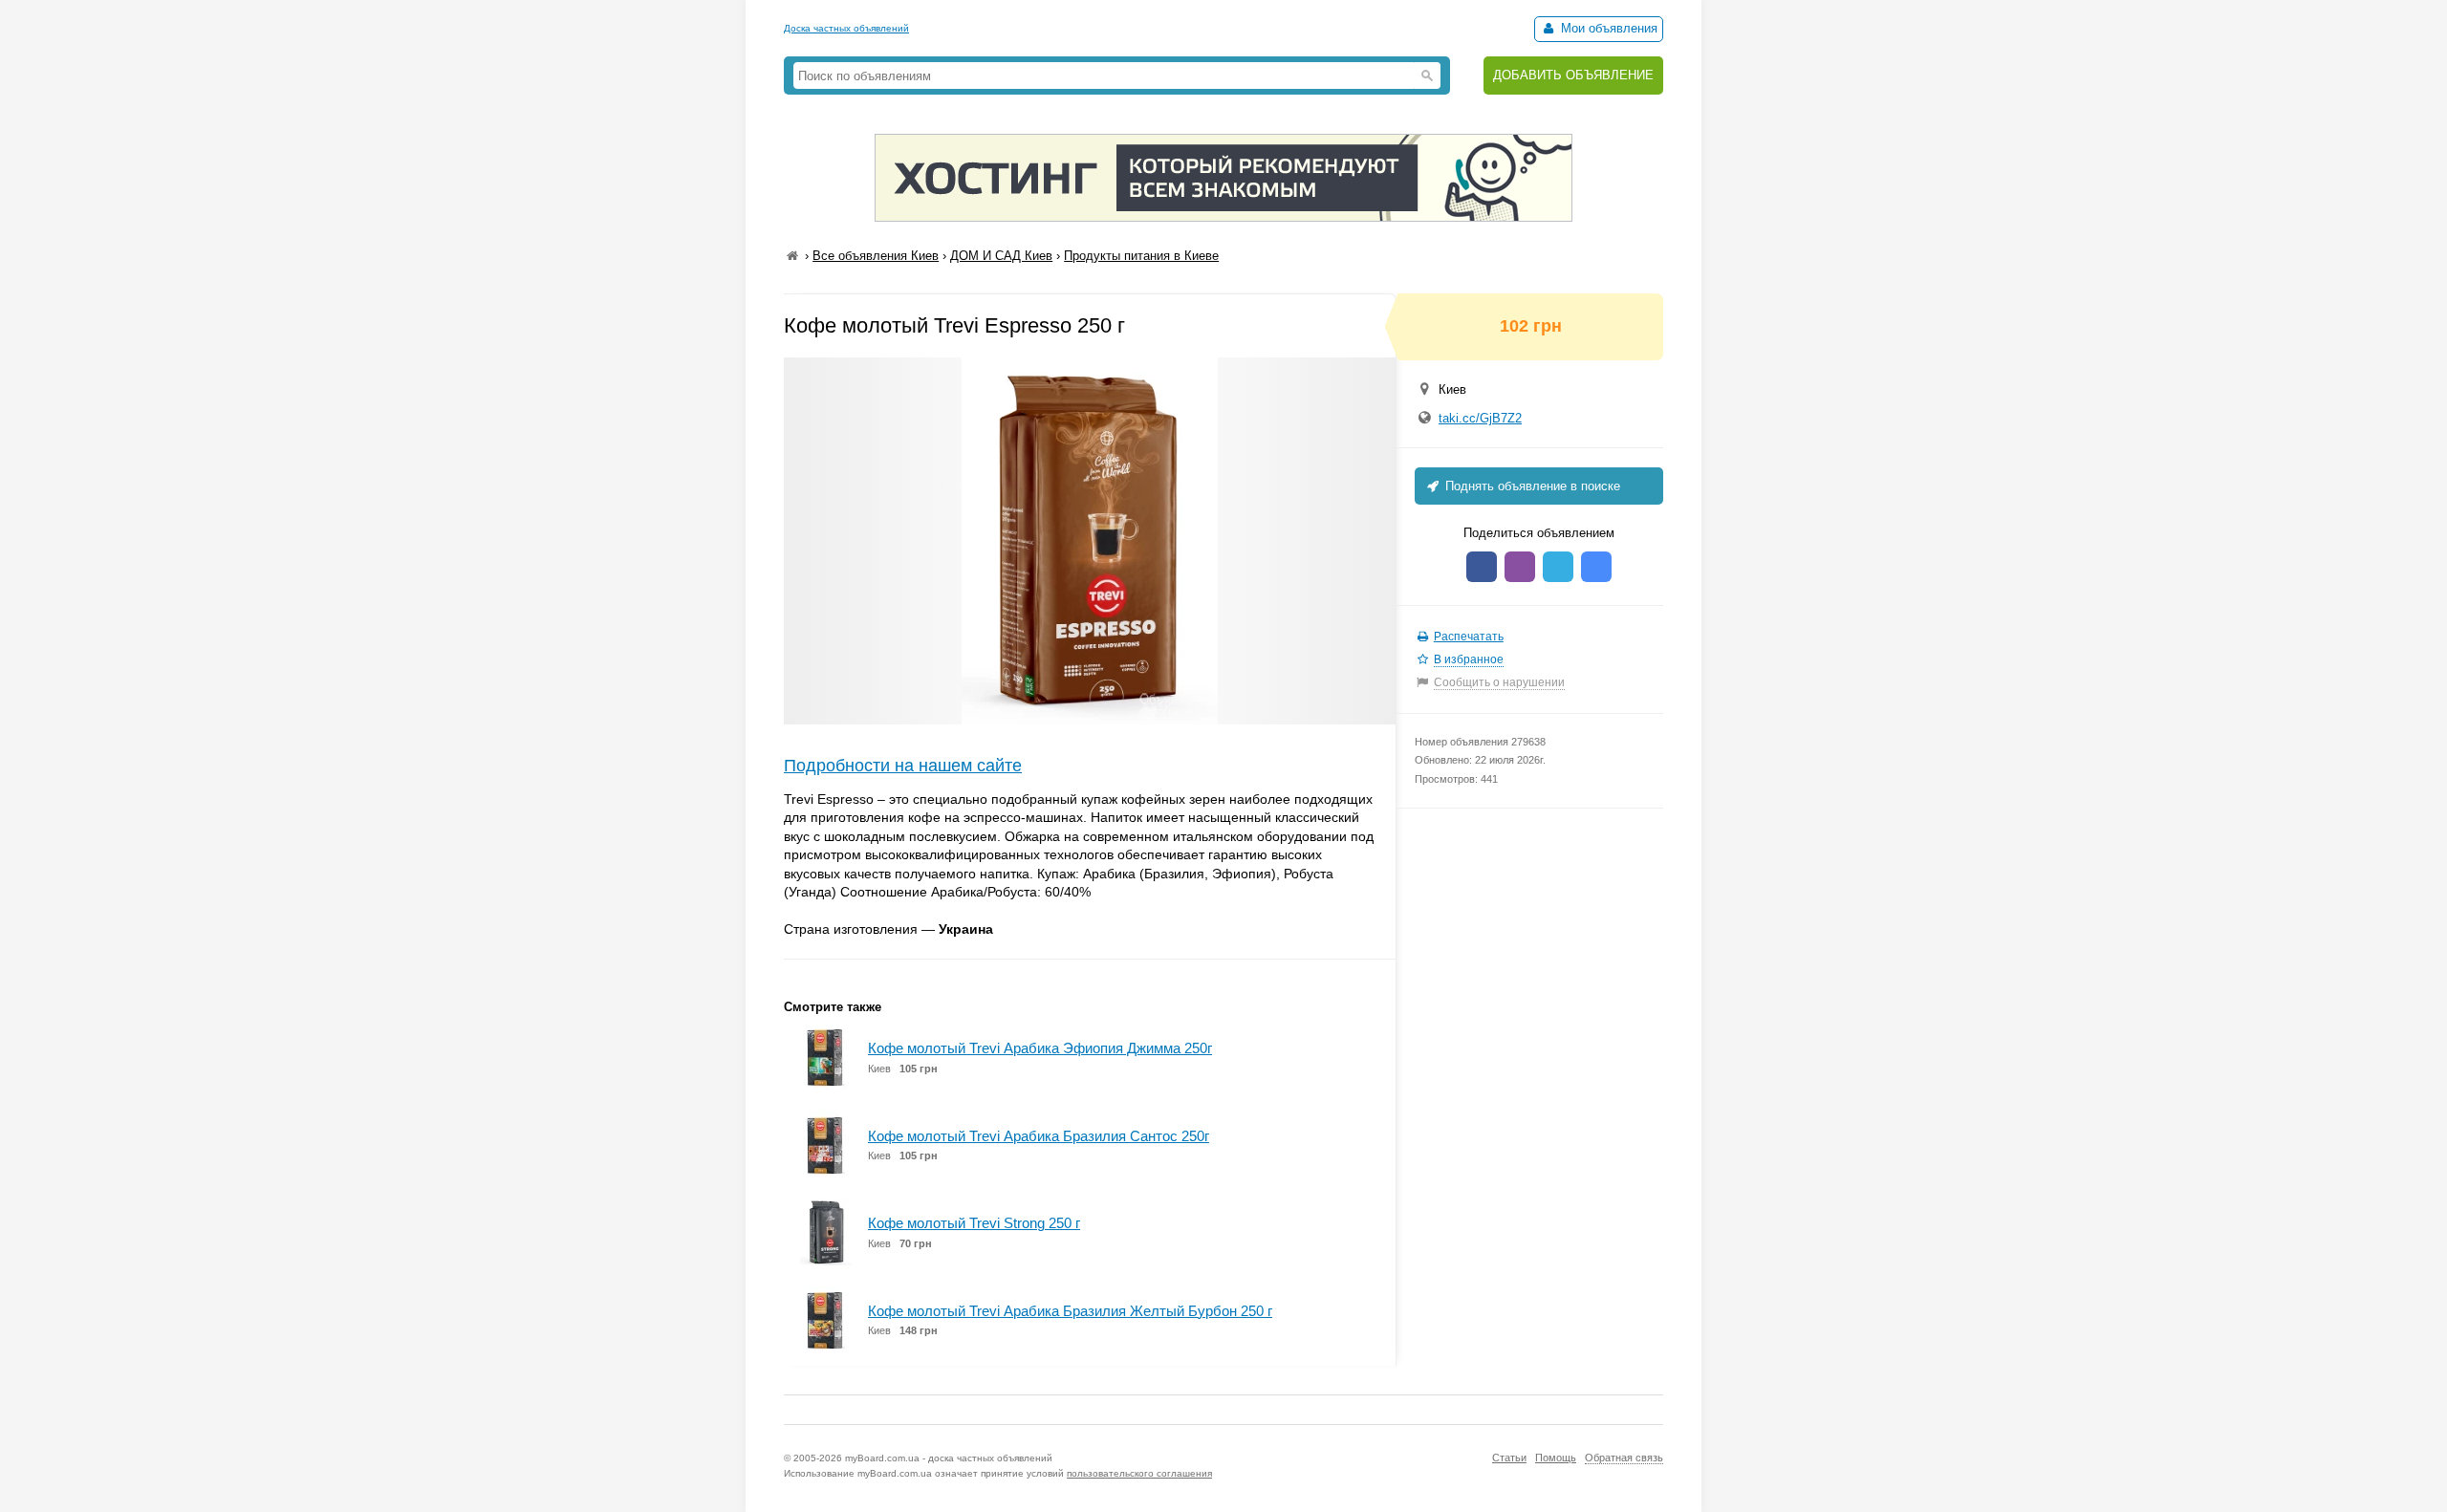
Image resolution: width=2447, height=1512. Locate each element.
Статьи (1509, 1458)
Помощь (1556, 1458)
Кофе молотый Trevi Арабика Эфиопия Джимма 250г (1040, 1048)
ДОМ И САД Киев (1001, 256)
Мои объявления (1607, 28)
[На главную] (792, 256)
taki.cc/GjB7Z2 (1480, 418)
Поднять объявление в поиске (1531, 486)
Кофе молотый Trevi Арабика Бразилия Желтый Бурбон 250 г (1070, 1311)
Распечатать (1469, 637)
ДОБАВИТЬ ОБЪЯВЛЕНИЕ (1573, 75)
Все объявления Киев (876, 256)
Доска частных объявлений (846, 28)
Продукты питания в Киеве (1141, 256)
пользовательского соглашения (1139, 1473)
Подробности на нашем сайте (903, 766)
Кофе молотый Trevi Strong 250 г (974, 1223)
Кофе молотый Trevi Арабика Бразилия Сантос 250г (1039, 1136)
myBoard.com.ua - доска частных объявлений (949, 1458)
